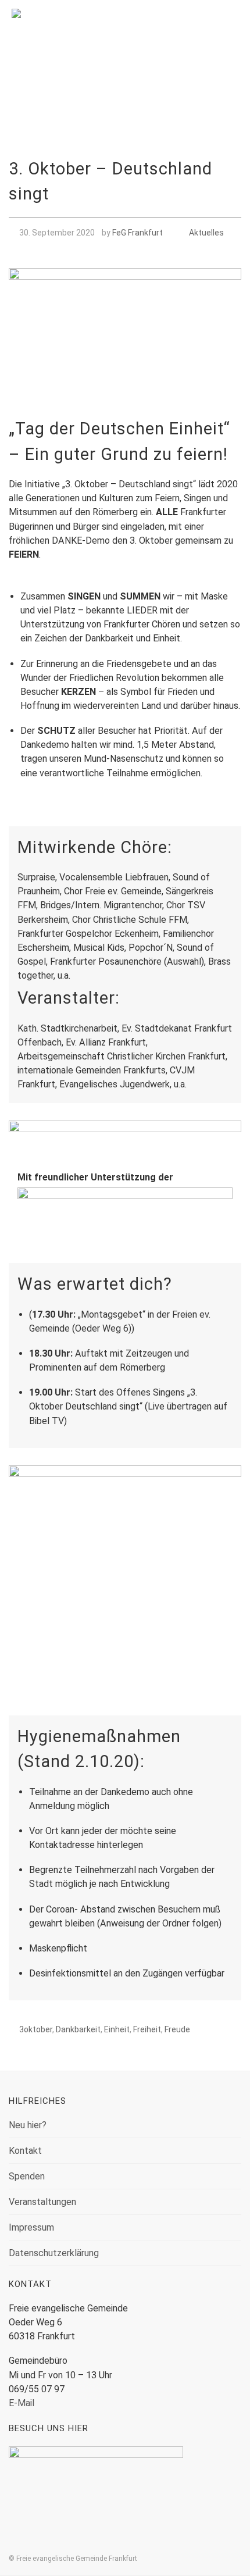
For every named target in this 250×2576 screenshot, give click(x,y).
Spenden (27, 2176)
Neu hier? (28, 2125)
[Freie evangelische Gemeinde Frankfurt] (125, 31)
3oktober (36, 2029)
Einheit (117, 2029)
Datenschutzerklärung (54, 2253)
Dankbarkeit (78, 2029)
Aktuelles (206, 233)
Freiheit (147, 2029)
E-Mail (22, 2403)
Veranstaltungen (42, 2202)
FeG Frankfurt (137, 233)
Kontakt (25, 2151)
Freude (177, 2029)
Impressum (31, 2227)
